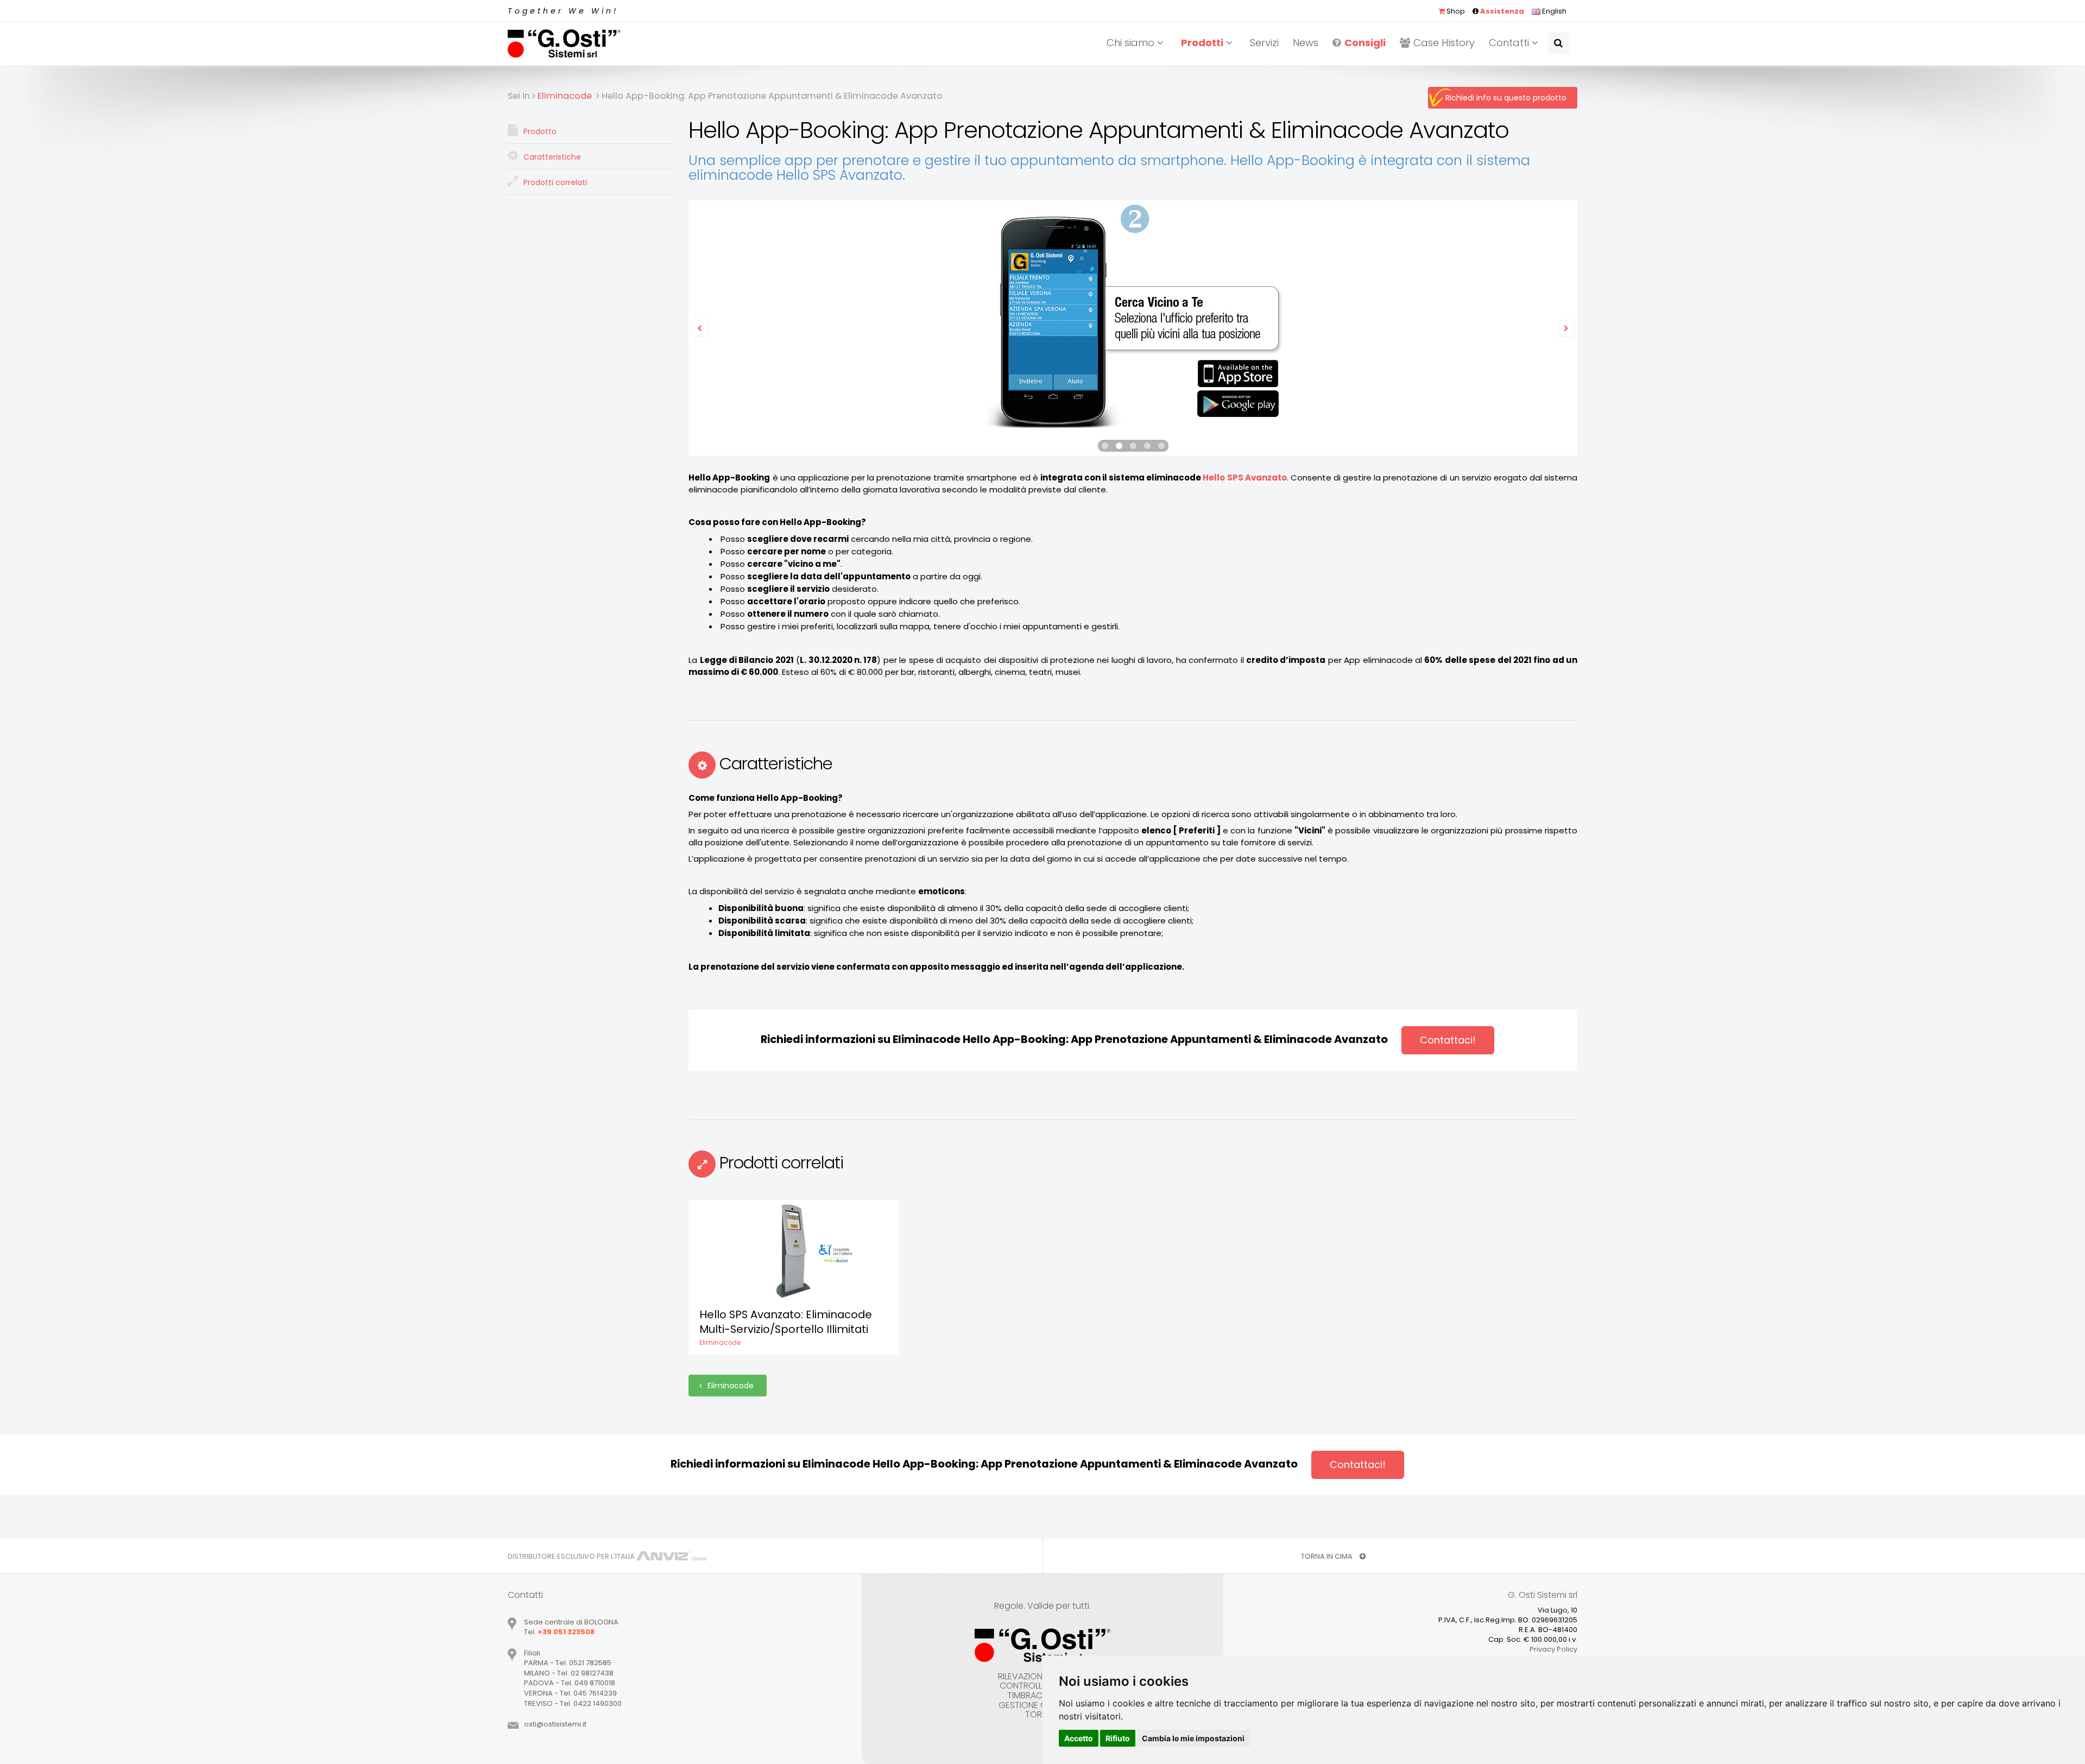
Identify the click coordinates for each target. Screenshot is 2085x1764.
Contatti (1510, 43)
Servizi (1264, 43)
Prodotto (539, 131)
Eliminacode (732, 1386)
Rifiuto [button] (1118, 1738)
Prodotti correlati (554, 182)
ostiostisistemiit (555, 1724)
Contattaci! (1448, 1040)
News (1306, 43)
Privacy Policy (1553, 1649)
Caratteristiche (551, 157)
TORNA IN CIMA (1328, 1556)
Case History (1444, 43)
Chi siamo (1132, 43)
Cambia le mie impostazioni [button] (1193, 1738)
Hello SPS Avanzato (1244, 478)
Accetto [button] (1079, 1738)
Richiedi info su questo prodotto (1506, 98)
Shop (1455, 11)
